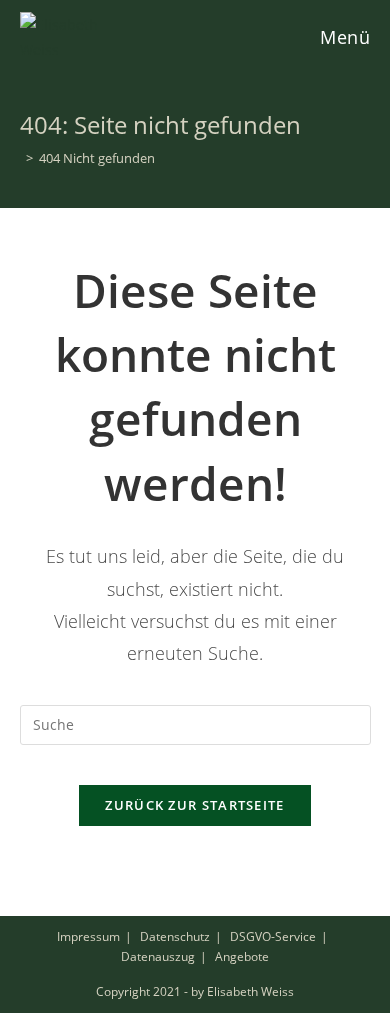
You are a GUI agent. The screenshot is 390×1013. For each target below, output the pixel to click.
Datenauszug (158, 956)
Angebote (242, 956)
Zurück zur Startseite (194, 805)
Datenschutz (175, 936)
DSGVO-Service (273, 936)
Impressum (88, 936)
